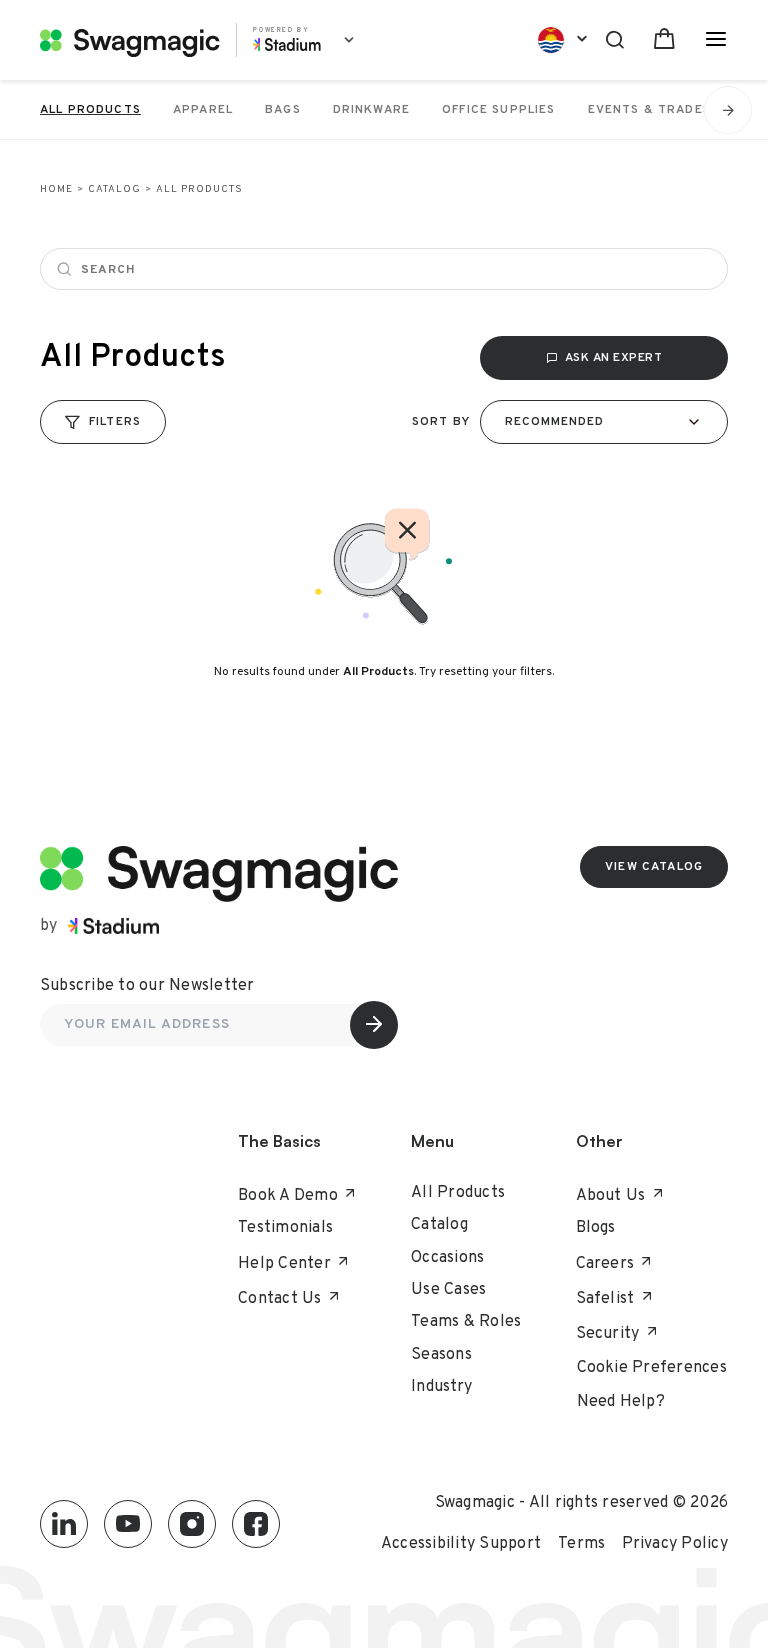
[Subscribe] (374, 1025)
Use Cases (448, 1290)
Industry (441, 1387)
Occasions (447, 1258)
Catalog (114, 189)
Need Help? (621, 1402)
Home (56, 189)
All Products (458, 1193)
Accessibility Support (461, 1544)
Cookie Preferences (652, 1368)
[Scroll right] (728, 110)
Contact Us (280, 1299)
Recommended (554, 422)
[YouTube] (128, 1524)
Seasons (441, 1355)
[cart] (664, 39)
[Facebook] (256, 1524)
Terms (581, 1544)
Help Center (284, 1264)
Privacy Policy (675, 1544)
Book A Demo (288, 1196)
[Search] (614, 37)
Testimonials (285, 1228)
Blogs (596, 1228)
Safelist (605, 1299)
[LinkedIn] (64, 1524)
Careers (605, 1264)
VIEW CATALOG (654, 867)
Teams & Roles (466, 1322)
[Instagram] (192, 1524)
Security (608, 1334)
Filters (115, 422)
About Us (611, 1196)
